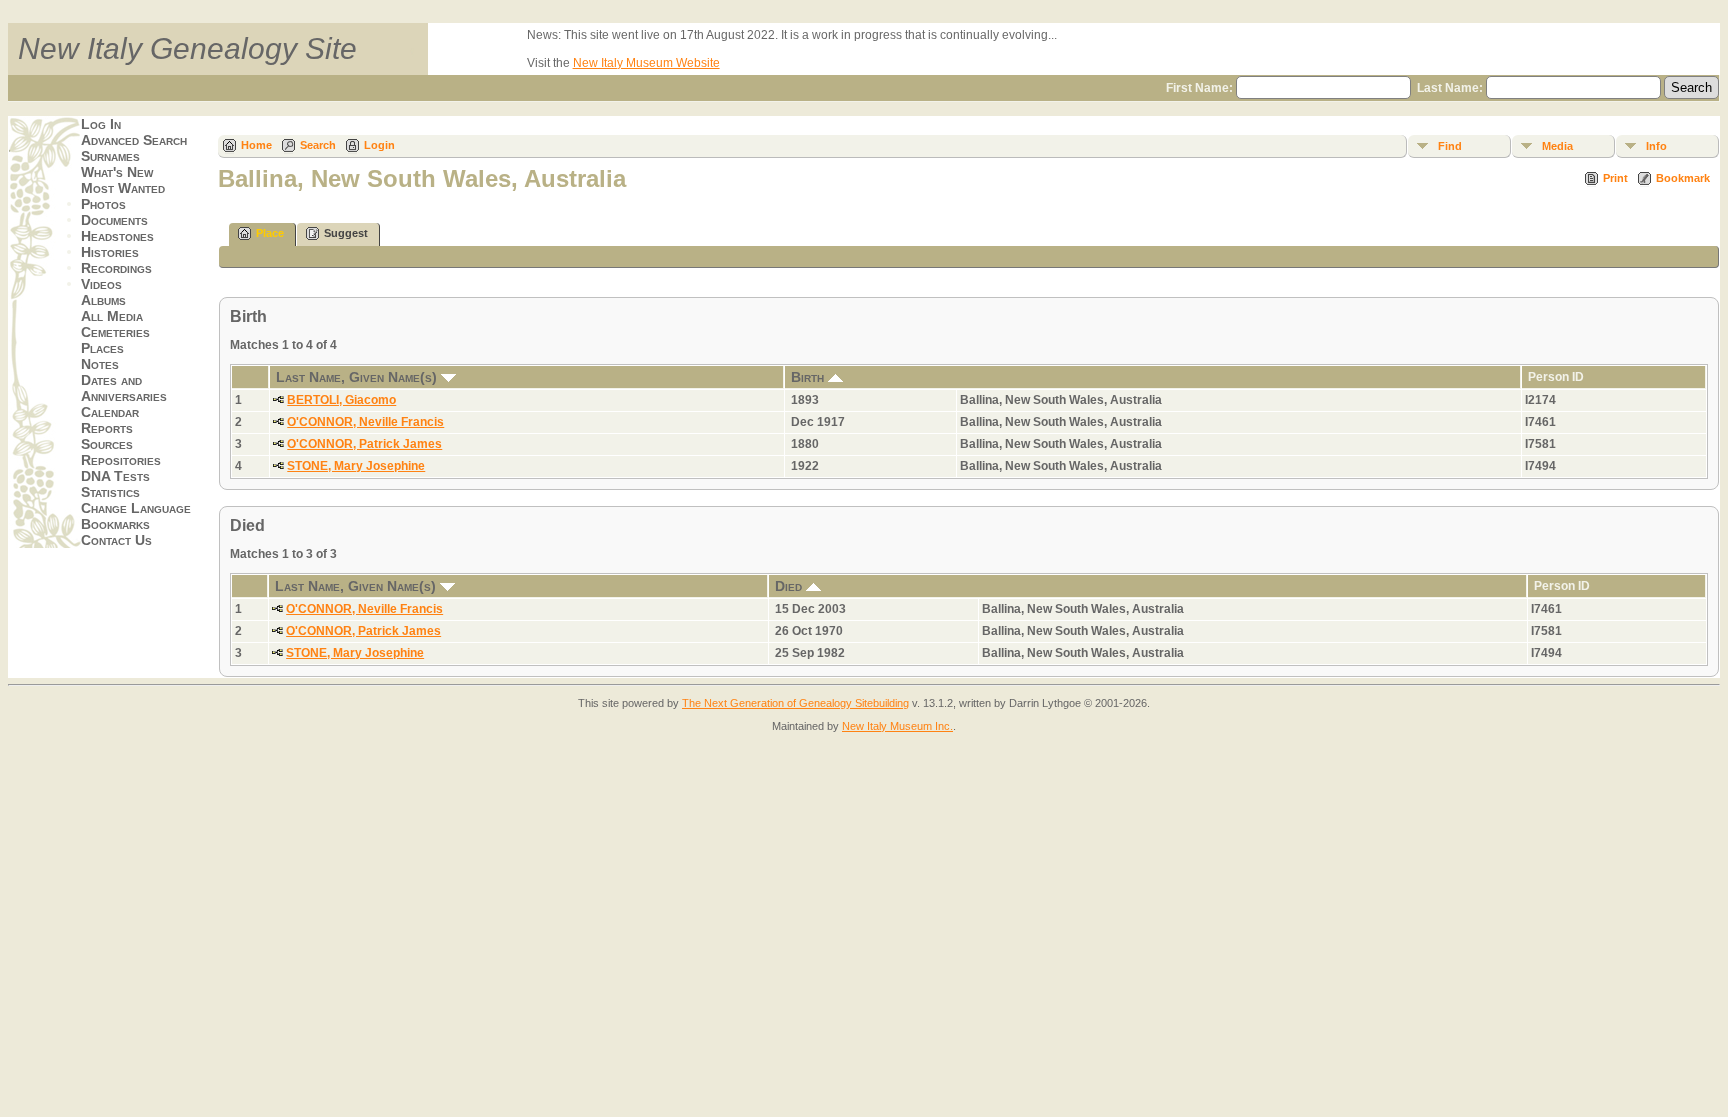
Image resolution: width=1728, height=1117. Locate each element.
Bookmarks (115, 524)
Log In (101, 124)
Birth (809, 377)
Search (318, 145)
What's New (117, 172)
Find (1450, 146)
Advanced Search (134, 140)
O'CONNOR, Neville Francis (365, 422)
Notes (100, 364)
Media (1557, 146)
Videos (101, 284)
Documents (114, 220)
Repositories (121, 460)
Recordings (116, 268)
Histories (110, 252)
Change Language (136, 508)
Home (256, 145)
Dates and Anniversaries (124, 388)
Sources (107, 444)
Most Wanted (123, 188)
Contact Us (116, 540)
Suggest (346, 233)
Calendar (110, 412)
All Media (112, 316)
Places (102, 348)
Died (790, 586)
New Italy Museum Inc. (897, 726)
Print (1615, 178)
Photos (103, 204)
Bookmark (1683, 178)
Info (1656, 146)
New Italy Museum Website (646, 63)
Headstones (117, 236)
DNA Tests (115, 476)
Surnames (110, 156)
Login (379, 145)
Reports (107, 428)
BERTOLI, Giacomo (341, 400)
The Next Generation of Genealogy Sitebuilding (795, 703)
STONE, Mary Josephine (356, 466)
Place (270, 233)
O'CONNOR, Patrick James (364, 444)
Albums (103, 300)
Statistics (110, 492)
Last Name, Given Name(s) (358, 377)
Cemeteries (115, 332)
